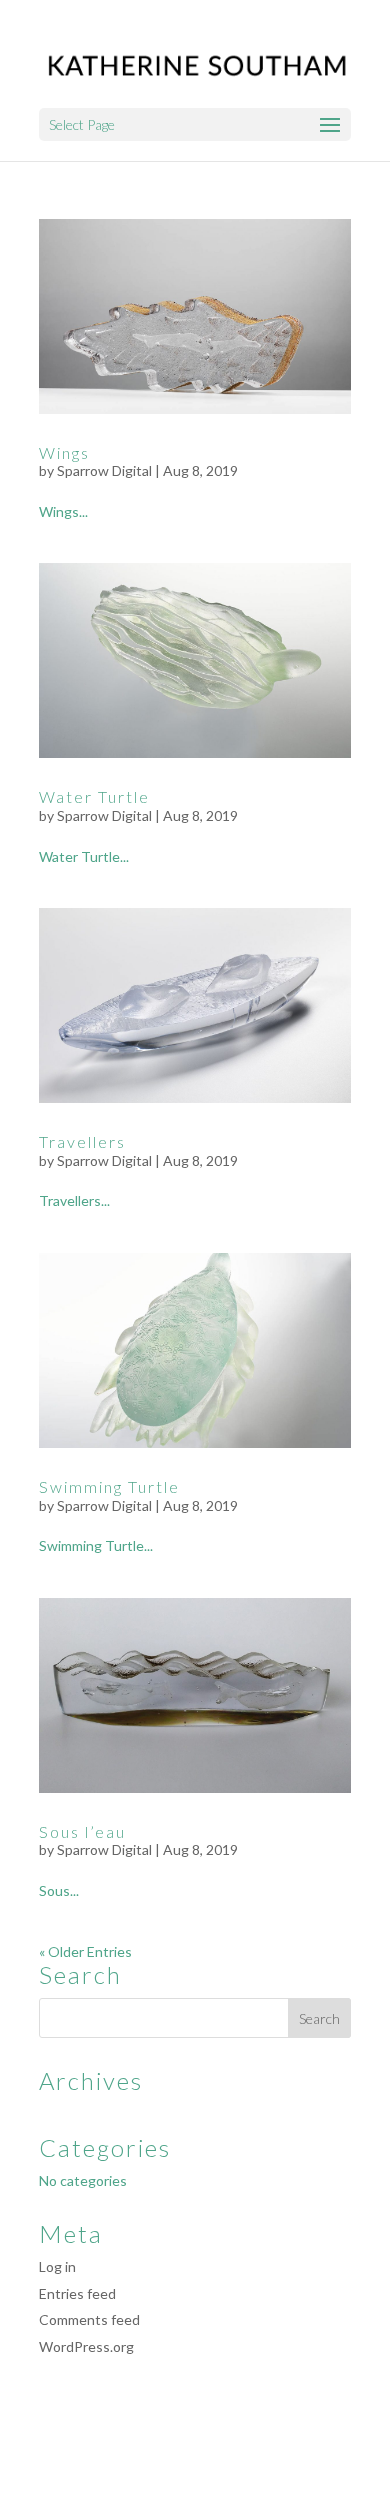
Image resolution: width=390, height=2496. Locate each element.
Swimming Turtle (109, 1486)
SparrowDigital (283, 2470)
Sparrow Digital (104, 470)
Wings (64, 452)
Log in (57, 2266)
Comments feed (89, 2319)
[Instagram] (227, 2442)
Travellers (82, 1141)
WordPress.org (86, 2346)
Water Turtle (94, 796)
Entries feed (77, 2293)
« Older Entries (85, 1951)
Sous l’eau (82, 1831)
